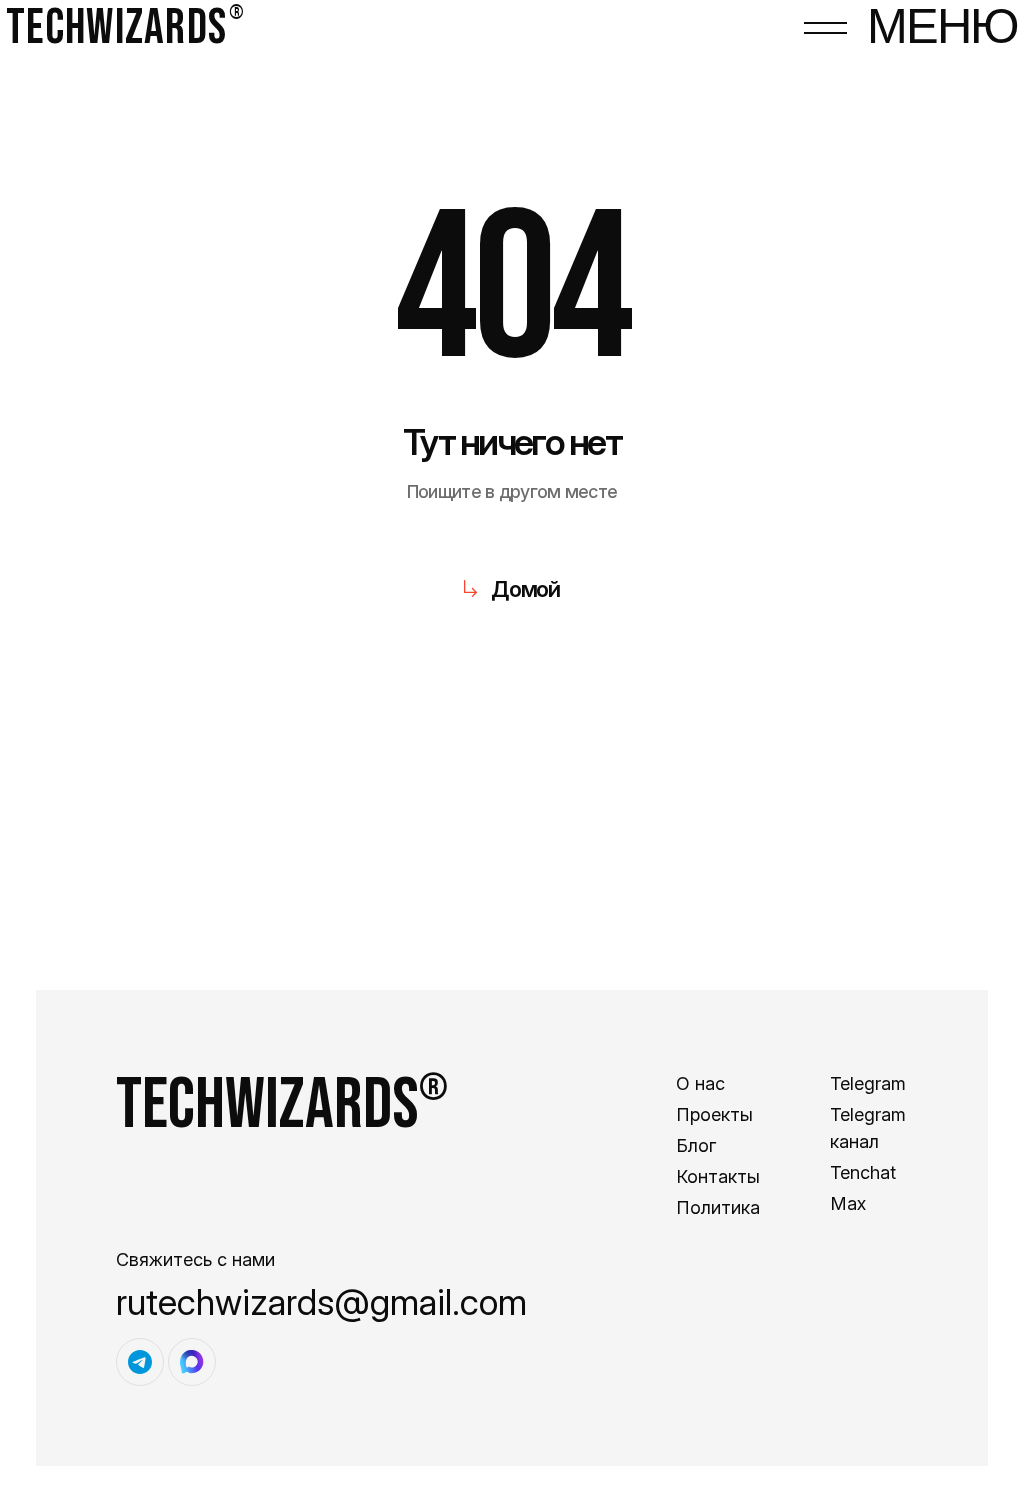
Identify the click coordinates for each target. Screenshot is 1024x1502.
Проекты (714, 1114)
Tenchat (863, 1172)
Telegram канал (868, 1128)
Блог (696, 1145)
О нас (700, 1083)
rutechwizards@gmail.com (321, 1302)
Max (848, 1203)
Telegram (868, 1083)
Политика (718, 1207)
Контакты (718, 1176)
